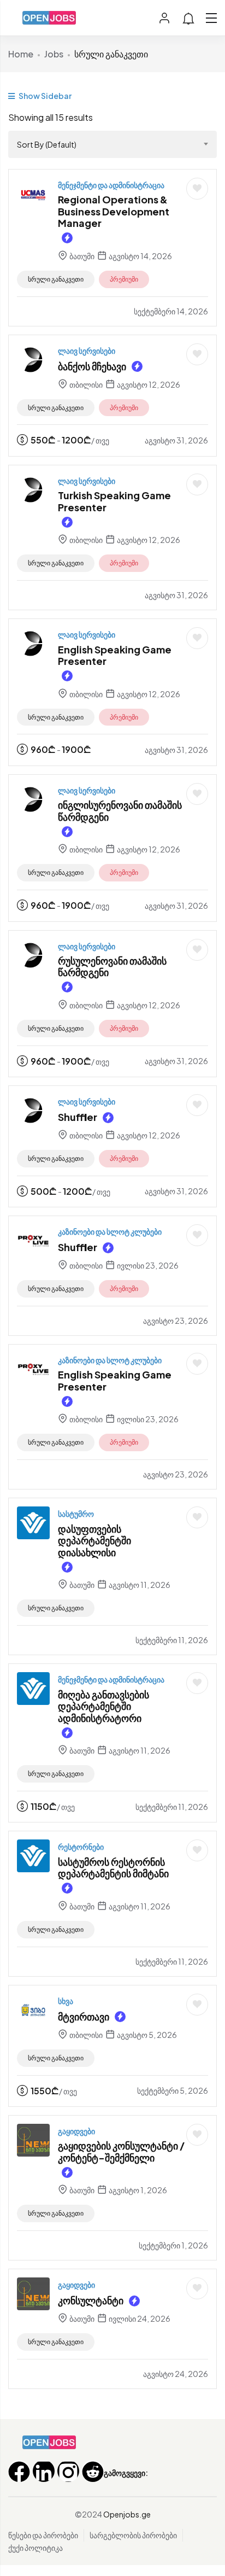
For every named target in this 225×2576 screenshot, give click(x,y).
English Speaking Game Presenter (115, 655)
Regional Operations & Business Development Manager (114, 211)
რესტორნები (81, 1847)
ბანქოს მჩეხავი (92, 366)
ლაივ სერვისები (87, 351)
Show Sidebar (45, 96)
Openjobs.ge (127, 2514)
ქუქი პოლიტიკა (35, 2548)
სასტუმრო (76, 1514)
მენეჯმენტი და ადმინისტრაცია (111, 185)
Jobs (54, 54)
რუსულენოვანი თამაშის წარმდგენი (112, 966)
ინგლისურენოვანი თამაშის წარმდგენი (120, 811)
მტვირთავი (84, 2016)
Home (21, 54)
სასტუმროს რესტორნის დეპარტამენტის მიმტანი (113, 1868)
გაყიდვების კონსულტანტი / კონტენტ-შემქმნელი (121, 2151)
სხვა (66, 2001)
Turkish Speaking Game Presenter (114, 501)
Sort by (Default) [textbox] (47, 144)
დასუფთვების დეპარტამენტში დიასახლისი (94, 1540)
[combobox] (112, 144)
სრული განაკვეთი (56, 279)
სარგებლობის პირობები (133, 2535)
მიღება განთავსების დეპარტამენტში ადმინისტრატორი (103, 1706)
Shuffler (78, 1117)
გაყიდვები (76, 2131)
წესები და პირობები (43, 2535)
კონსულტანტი (91, 2300)
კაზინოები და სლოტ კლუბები (110, 1231)
